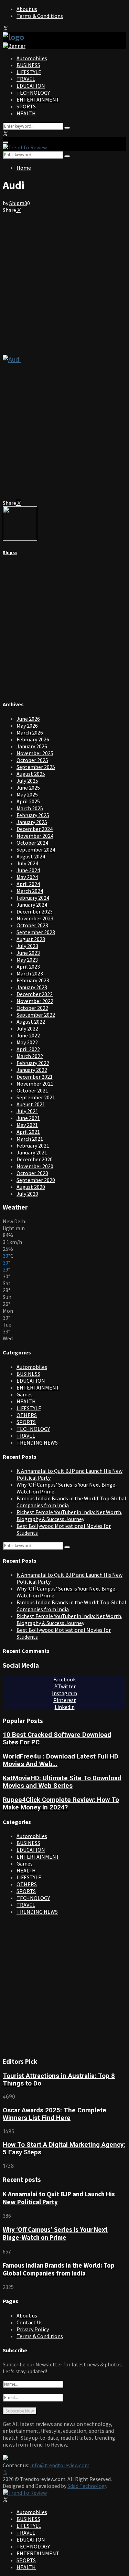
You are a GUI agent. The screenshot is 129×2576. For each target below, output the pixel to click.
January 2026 (32, 746)
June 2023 (28, 953)
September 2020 (36, 1180)
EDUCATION (31, 86)
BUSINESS (28, 65)
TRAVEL (26, 79)
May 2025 (27, 794)
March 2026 (30, 732)
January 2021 (32, 1152)
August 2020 (31, 1187)
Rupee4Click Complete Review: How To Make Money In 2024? (61, 1804)
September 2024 (36, 849)
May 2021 (27, 1125)
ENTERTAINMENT (38, 99)
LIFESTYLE (29, 72)
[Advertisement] (64, 281)
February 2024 (33, 898)
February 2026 (33, 739)
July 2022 (27, 1028)
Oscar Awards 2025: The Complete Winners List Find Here (55, 2114)
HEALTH (26, 113)
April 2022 (28, 1049)
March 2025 (30, 808)
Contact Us (30, 2322)
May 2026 (27, 726)
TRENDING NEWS (37, 1443)
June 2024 (28, 870)
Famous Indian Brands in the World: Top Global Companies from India (59, 2269)
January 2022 (32, 1070)
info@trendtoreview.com (60, 2465)
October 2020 (32, 1173)
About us (27, 9)
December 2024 (35, 829)
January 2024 (32, 905)
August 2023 (31, 939)
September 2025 (36, 767)
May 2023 (27, 960)
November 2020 (35, 1166)
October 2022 (32, 1008)
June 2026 (28, 719)
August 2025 (31, 774)
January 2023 (32, 987)
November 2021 (35, 1084)
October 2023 (32, 925)
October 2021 (32, 1090)
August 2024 (31, 856)
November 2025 (35, 753)
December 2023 (35, 911)
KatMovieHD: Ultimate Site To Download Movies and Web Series (62, 1782)
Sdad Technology (87, 2486)
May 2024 (27, 877)
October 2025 (32, 760)
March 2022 (30, 1056)
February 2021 (33, 1146)
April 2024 (28, 884)
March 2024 (30, 891)
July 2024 (27, 863)
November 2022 (35, 1001)
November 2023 (35, 918)
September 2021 (36, 1097)
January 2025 (32, 822)
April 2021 (28, 1132)
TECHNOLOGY (33, 93)
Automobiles (32, 58)
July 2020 (27, 1194)
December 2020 (35, 1159)
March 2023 (30, 973)
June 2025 (28, 788)
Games (25, 1394)
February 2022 (33, 1063)
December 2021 (35, 1077)
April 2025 (28, 801)
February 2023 (33, 980)
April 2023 (28, 967)
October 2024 (32, 843)
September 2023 (36, 932)
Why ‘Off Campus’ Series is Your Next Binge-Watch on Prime (55, 2234)
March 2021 (30, 1139)
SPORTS (26, 106)
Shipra (17, 203)
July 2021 (27, 1111)
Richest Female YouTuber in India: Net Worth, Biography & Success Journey (69, 1516)
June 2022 (28, 1035)
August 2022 (31, 1022)
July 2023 (27, 946)
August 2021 (31, 1104)
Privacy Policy (33, 2329)
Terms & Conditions (40, 16)
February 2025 (33, 815)
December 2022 (35, 994)
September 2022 (36, 1015)
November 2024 (35, 836)
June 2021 (28, 1118)
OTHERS (27, 1415)
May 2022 (27, 1042)
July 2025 (27, 781)
